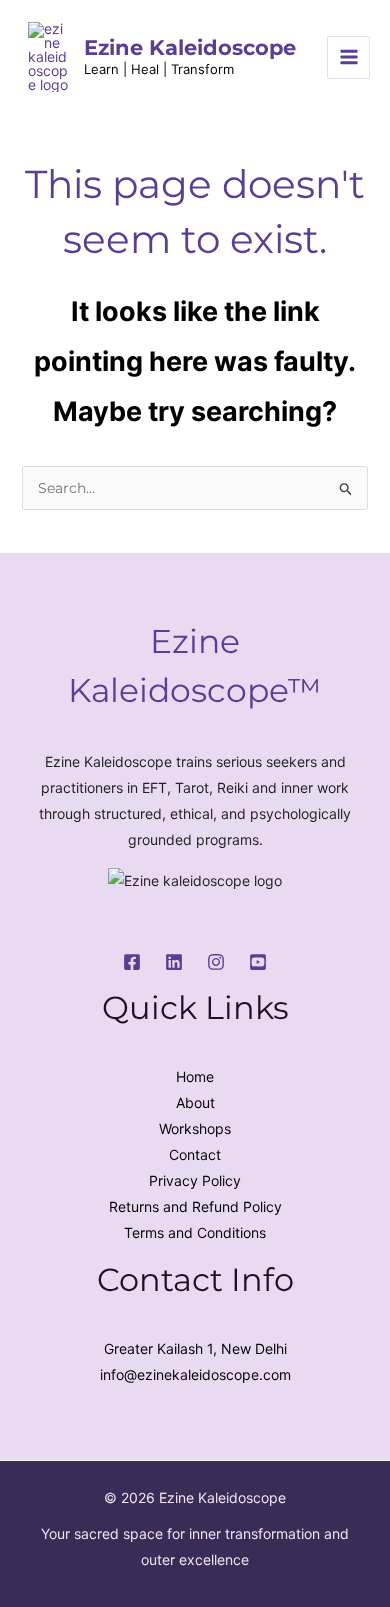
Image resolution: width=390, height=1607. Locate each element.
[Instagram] (216, 962)
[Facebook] (132, 962)
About (195, 1102)
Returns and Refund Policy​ (195, 1206)
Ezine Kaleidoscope (190, 47)
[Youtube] (258, 962)
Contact (195, 1154)
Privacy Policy (195, 1180)
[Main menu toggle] (348, 57)
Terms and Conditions (195, 1232)
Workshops (195, 1128)
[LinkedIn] (174, 962)
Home (195, 1076)
